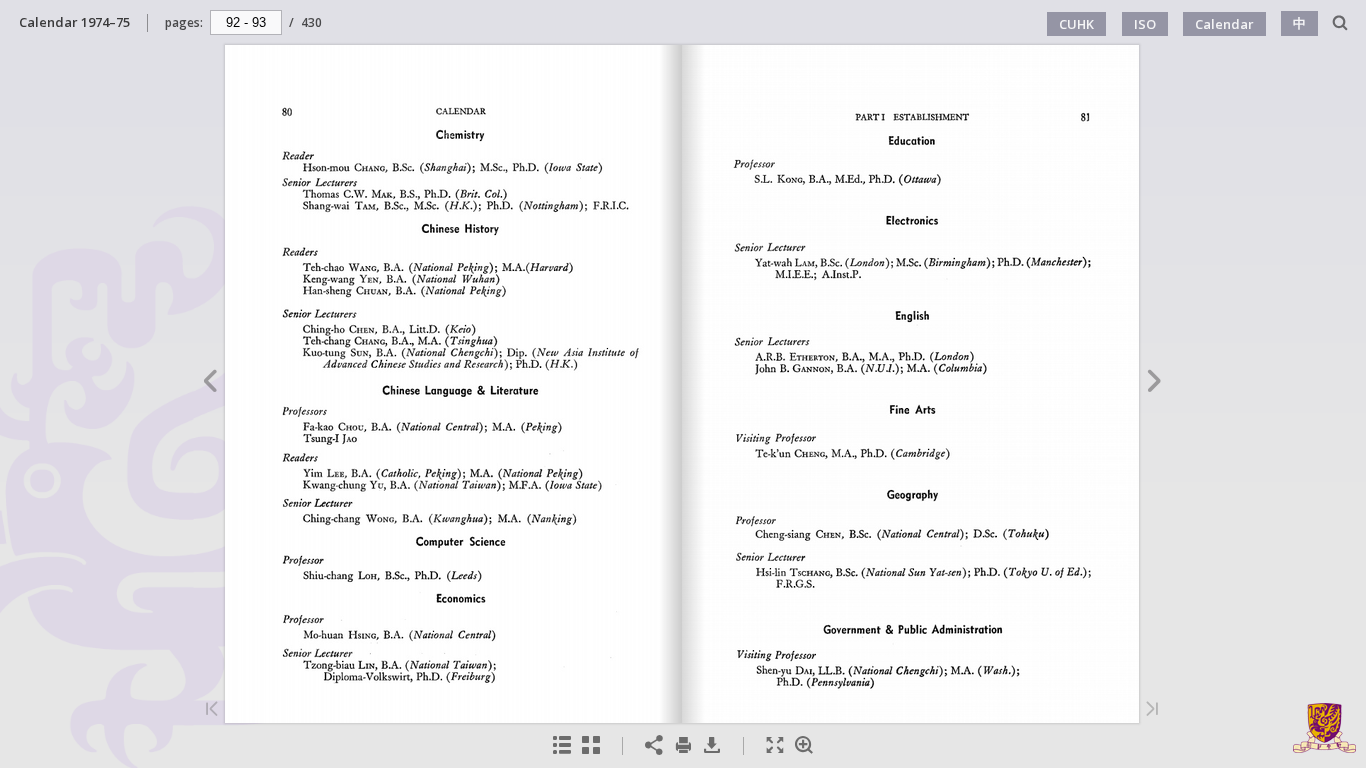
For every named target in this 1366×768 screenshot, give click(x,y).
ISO (1145, 24)
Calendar (1224, 24)
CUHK (1076, 24)
